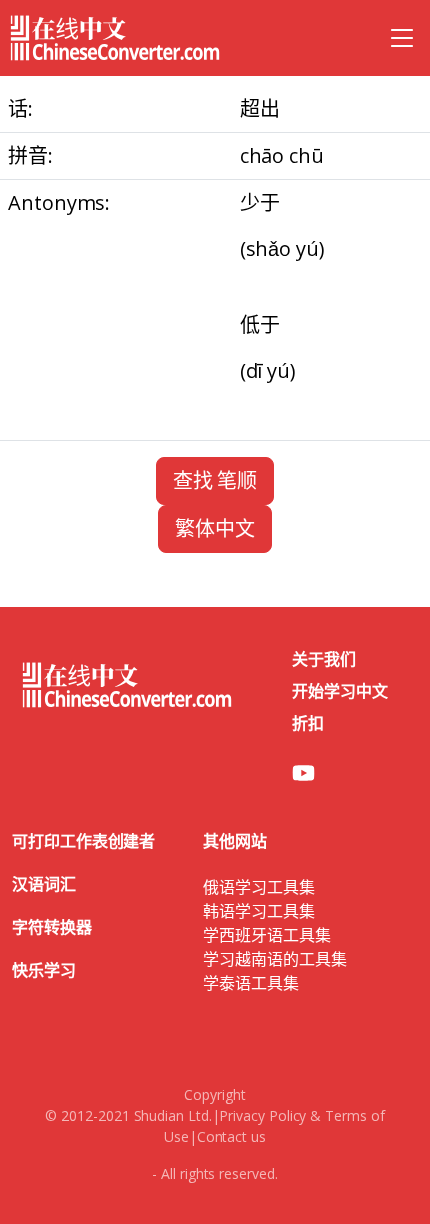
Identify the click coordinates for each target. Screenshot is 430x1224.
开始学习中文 (340, 691)
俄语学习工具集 (258, 887)
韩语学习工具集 (258, 911)
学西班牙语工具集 (266, 935)
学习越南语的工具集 (274, 959)
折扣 (308, 723)
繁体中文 (215, 528)
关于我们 (324, 659)
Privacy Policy (262, 1115)
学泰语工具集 (251, 983)
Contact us (231, 1136)
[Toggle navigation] (402, 38)
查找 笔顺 (215, 480)
